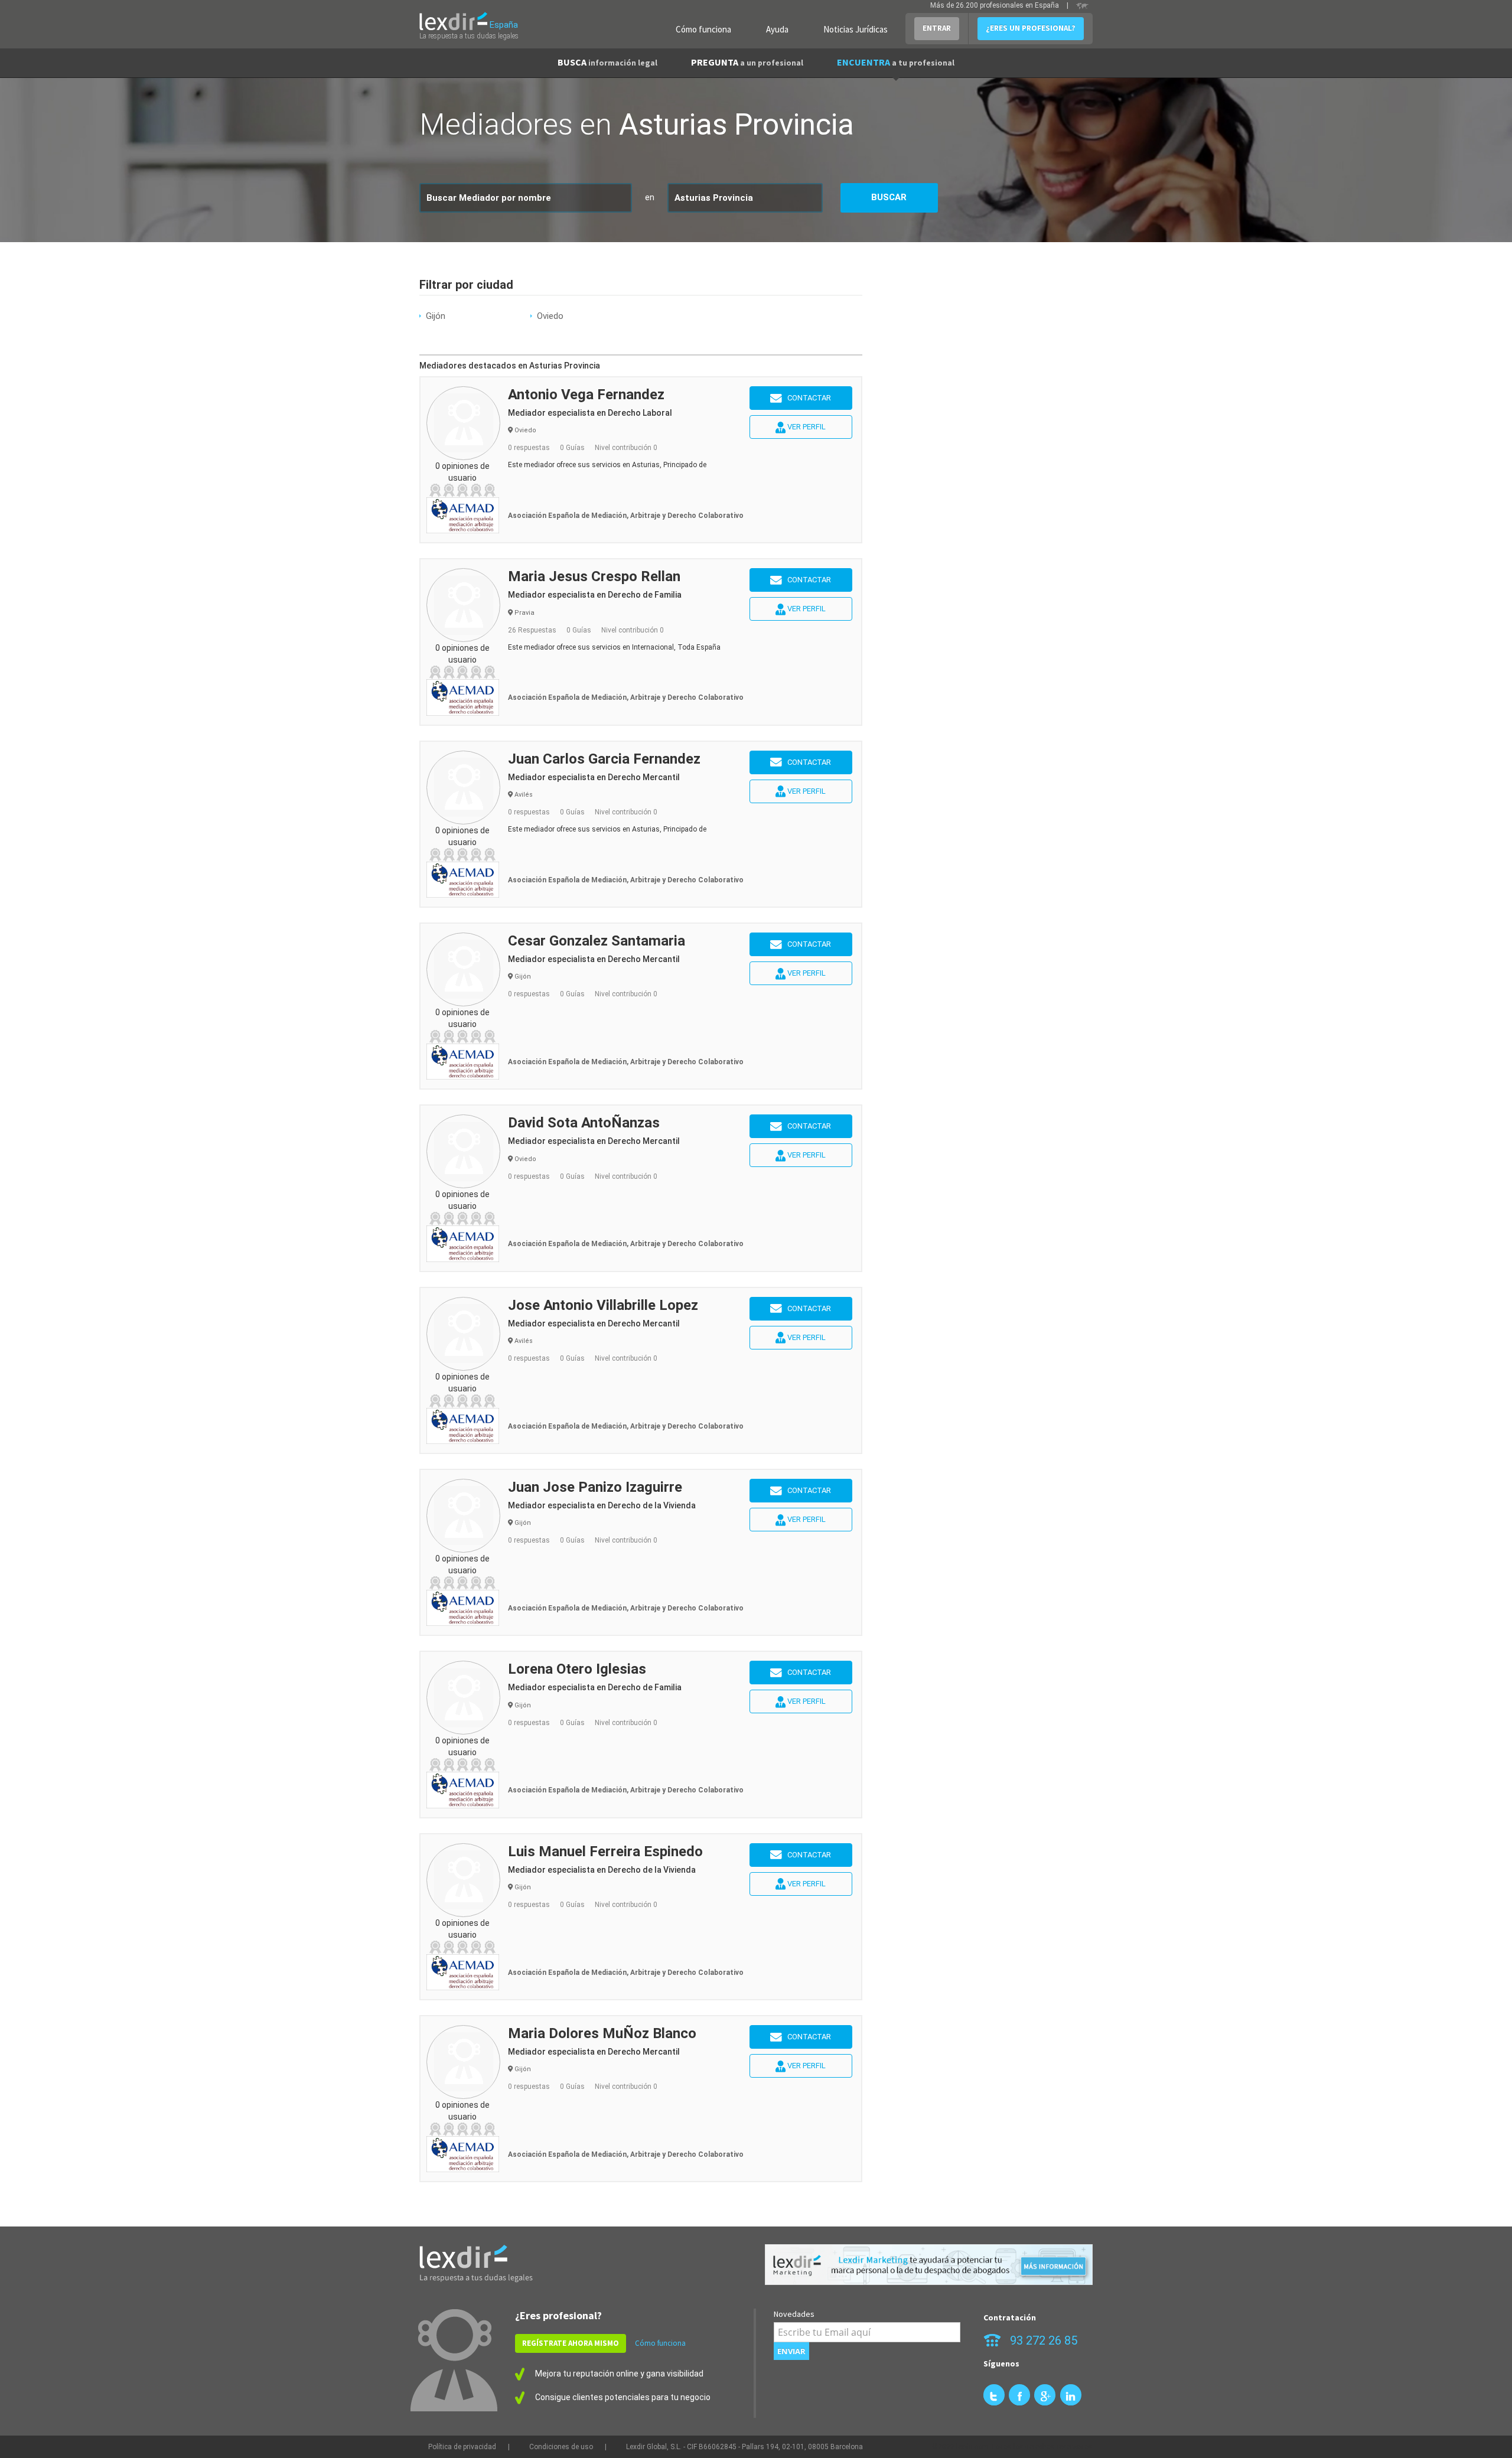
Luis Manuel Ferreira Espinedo (605, 1851)
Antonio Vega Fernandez (586, 395)
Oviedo (550, 316)
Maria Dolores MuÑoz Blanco (602, 2033)
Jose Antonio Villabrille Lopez (603, 1305)
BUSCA (607, 62)
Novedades (794, 2314)
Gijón (436, 316)
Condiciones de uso (561, 2447)
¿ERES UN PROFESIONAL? (1031, 28)
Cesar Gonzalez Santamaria (597, 941)
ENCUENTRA (896, 62)
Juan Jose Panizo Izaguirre (595, 1487)
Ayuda (777, 29)
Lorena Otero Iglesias (577, 1669)
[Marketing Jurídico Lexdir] (929, 2265)
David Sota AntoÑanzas (584, 1123)
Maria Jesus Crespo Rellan (594, 576)
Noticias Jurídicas (856, 29)
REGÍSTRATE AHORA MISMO (571, 2343)
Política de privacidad (462, 2447)
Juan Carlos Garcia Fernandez (604, 759)
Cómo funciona (703, 29)
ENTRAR (937, 28)
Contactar (806, 398)
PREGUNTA (747, 62)
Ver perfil (806, 427)
